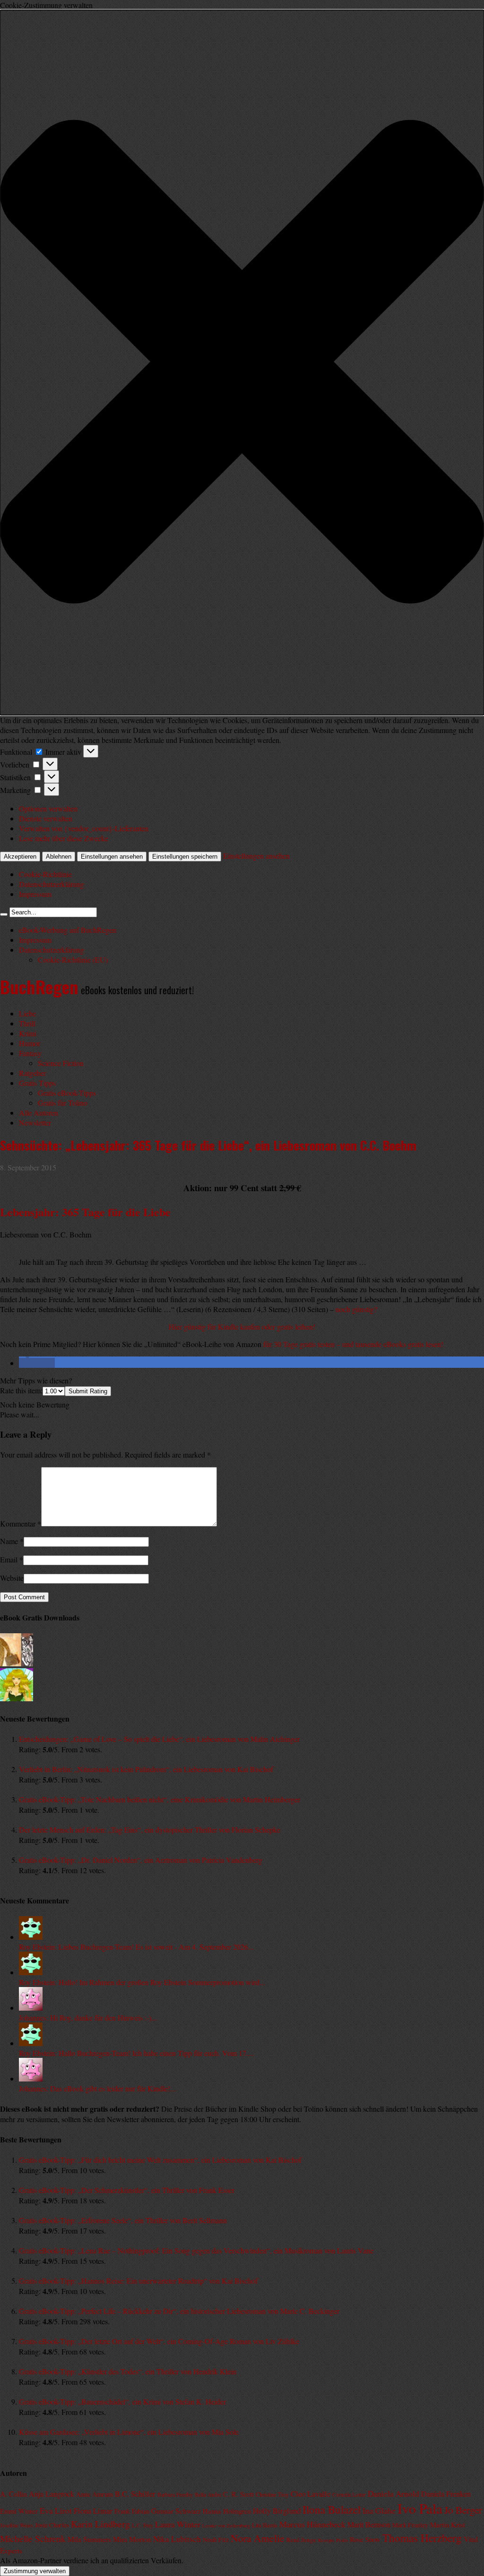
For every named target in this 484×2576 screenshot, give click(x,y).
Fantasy (30, 1053)
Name (9, 1541)
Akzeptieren (20, 857)
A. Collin (13, 2494)
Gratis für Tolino (63, 1103)
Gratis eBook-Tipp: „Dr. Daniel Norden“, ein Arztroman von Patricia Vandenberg (141, 1860)
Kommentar (21, 1523)
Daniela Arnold (393, 2494)
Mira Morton (132, 2539)
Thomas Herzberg (422, 2538)
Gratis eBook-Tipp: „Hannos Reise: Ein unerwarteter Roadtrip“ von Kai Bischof (138, 2281)
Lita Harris (265, 2525)
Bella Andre (208, 2495)
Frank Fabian (132, 2511)
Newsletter (35, 1122)
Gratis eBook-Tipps (67, 1093)
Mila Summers (89, 2539)
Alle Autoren (39, 1113)
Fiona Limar (93, 2511)
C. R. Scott (238, 2494)
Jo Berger (463, 2510)
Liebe (27, 1013)
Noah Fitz (216, 2540)
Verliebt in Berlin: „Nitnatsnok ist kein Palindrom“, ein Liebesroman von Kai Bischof (146, 1769)
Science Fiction (61, 1063)
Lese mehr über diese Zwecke (64, 838)
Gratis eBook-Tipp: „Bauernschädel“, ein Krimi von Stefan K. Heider (122, 2401)
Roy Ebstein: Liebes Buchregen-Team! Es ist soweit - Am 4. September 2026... (136, 1947)
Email (9, 1559)
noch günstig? (356, 1309)
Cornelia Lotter (349, 2495)
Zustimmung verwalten (35, 2571)
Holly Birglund (277, 2511)
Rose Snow (365, 2539)
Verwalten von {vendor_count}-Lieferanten (84, 828)
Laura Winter (178, 2524)
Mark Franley (410, 2525)
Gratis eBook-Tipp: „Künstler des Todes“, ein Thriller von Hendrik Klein (128, 2371)
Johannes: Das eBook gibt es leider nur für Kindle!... (97, 2088)
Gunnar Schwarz (176, 2511)
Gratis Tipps (37, 1083)
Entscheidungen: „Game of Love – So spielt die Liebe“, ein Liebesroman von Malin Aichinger (159, 1739)
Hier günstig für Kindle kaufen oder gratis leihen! (242, 1326)
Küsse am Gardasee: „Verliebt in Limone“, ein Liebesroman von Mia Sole (129, 2432)
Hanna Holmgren (227, 2511)
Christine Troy (272, 2495)
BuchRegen (39, 986)
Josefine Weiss (17, 2525)
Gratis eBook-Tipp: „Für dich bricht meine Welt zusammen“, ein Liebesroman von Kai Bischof (160, 2160)
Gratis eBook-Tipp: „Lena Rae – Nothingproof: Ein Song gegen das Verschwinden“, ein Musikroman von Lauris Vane (196, 2250)
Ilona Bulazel (332, 2509)
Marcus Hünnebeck (312, 2524)
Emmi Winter (19, 2511)
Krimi (28, 1033)
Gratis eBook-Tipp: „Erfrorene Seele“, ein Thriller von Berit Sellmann (123, 2220)
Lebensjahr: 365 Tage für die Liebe (85, 1212)
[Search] (4, 914)
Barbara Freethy (175, 2495)
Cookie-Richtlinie (45, 874)
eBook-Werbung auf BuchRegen (68, 930)
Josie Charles (52, 2525)
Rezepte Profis (333, 2540)
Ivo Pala (420, 2508)
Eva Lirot (56, 2510)
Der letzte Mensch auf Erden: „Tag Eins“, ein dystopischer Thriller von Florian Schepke (150, 1830)
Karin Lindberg (100, 2524)
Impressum (35, 894)
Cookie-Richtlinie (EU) (73, 960)
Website (12, 1578)
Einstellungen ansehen (112, 857)
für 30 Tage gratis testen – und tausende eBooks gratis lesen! (353, 1344)
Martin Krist (448, 2525)
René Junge (301, 2540)
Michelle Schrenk (33, 2538)
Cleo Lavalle (311, 2494)
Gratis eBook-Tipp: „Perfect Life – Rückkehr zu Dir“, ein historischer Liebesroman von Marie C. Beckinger (179, 2311)
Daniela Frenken (446, 2494)
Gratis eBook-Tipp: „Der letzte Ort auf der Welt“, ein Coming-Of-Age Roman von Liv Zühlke (159, 2341)
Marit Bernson (369, 2525)
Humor (30, 1043)
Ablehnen (59, 857)
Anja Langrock (52, 2494)
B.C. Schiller (135, 2494)
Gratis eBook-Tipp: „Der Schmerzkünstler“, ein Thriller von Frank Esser (127, 2190)
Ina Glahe (379, 2510)
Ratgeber (32, 1073)
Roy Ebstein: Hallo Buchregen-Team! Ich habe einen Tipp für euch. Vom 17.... (136, 2053)
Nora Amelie (258, 2538)
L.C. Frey (143, 2525)
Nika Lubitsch (177, 2539)
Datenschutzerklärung (52, 884)
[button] (242, 363)
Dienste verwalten (46, 818)
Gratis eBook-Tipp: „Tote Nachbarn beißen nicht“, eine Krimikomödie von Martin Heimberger (160, 1799)
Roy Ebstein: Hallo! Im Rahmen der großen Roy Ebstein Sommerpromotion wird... (142, 1982)
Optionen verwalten (48, 808)
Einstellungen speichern (185, 857)
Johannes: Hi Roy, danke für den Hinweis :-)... (88, 2017)
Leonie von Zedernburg (226, 2525)
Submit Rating (88, 1391)
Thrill (27, 1023)
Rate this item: (21, 1390)
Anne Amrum (95, 2494)
